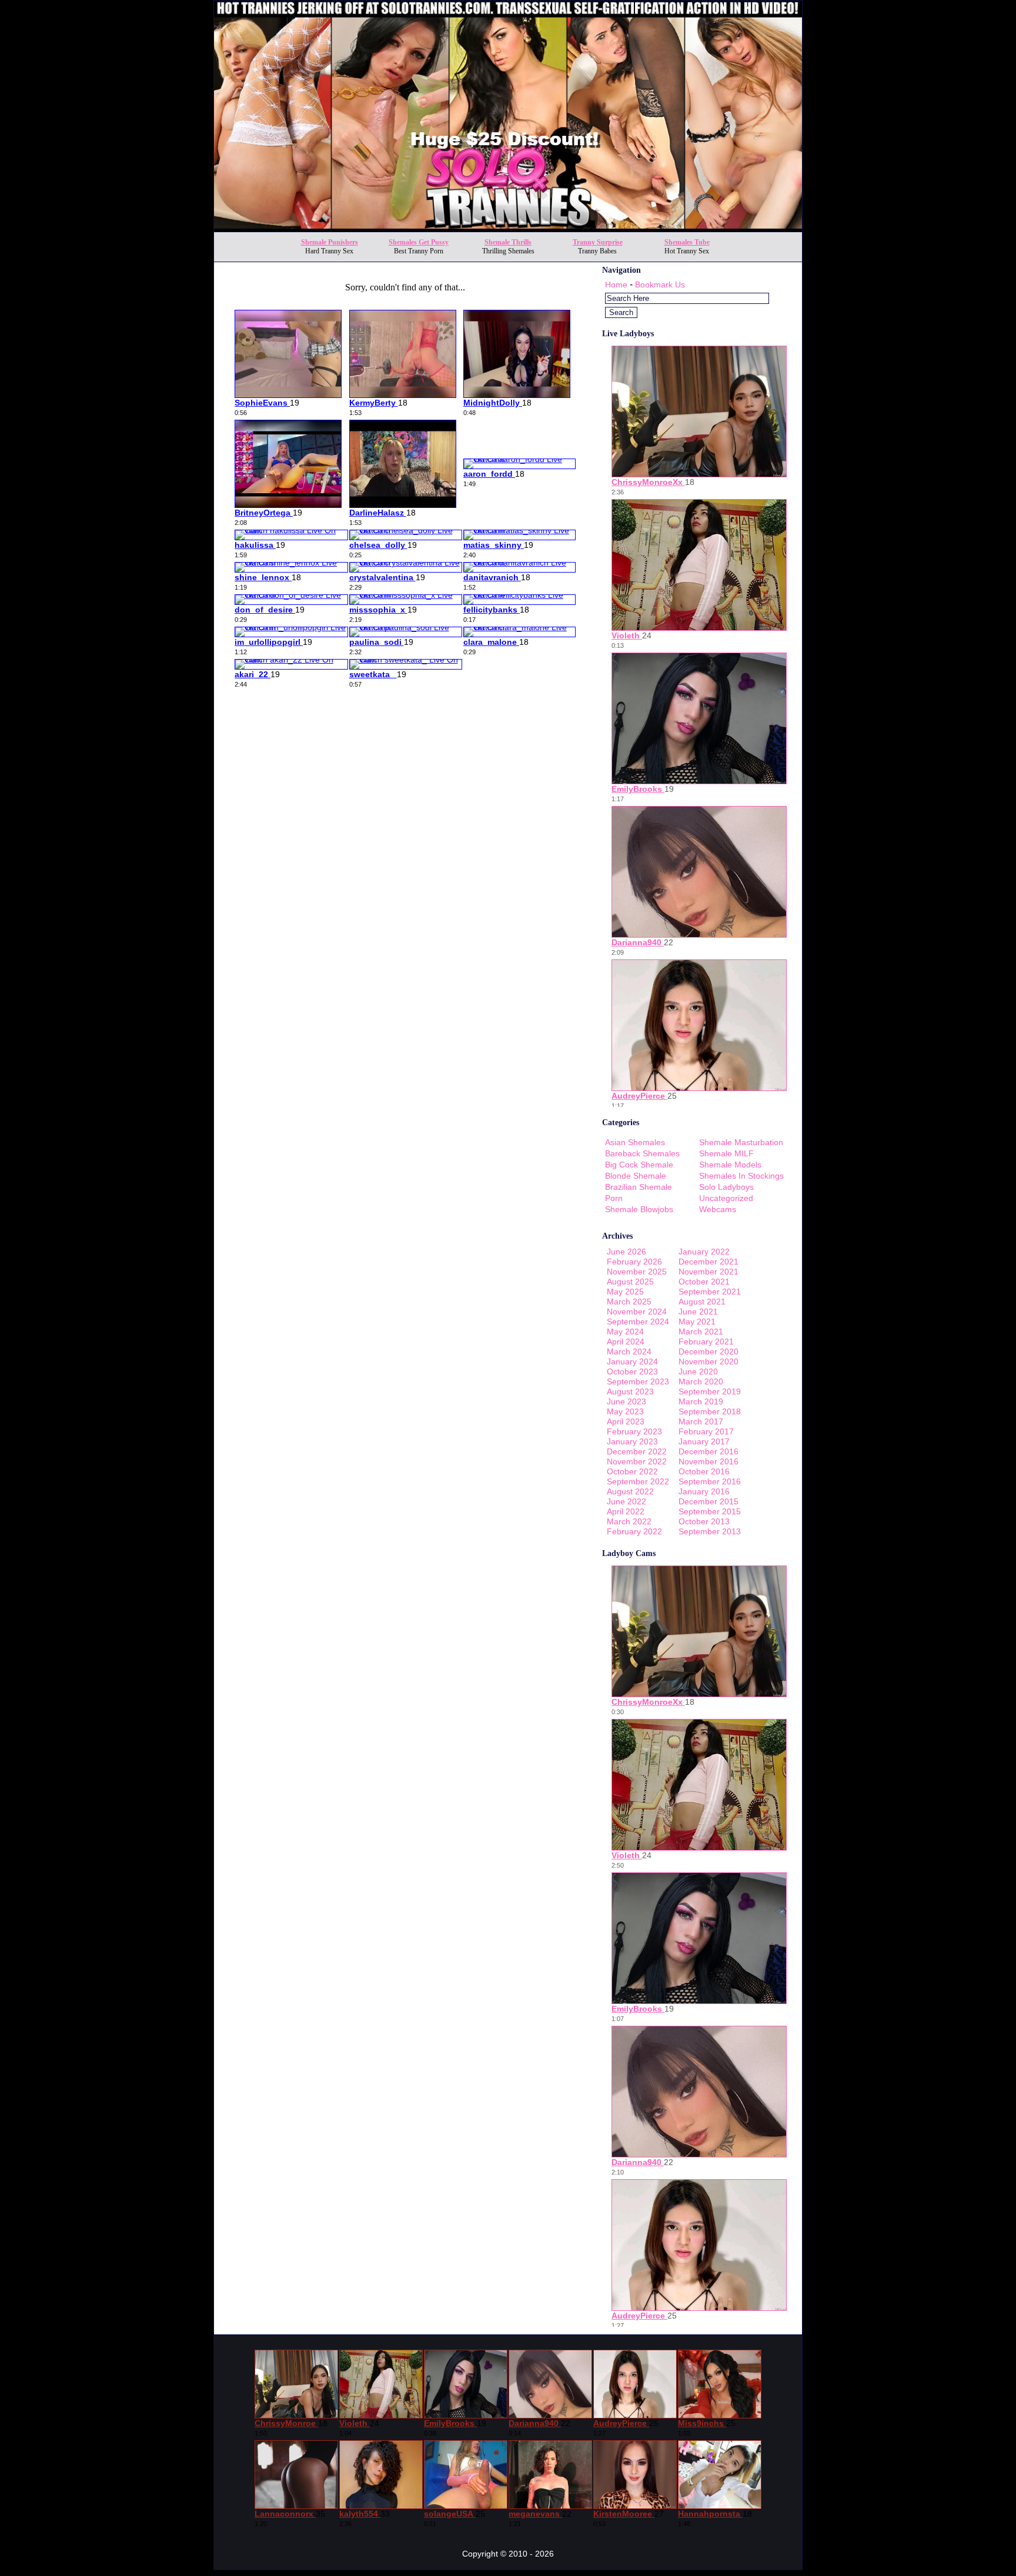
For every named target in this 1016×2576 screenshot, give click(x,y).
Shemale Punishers (330, 242)
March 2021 (701, 1332)
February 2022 (634, 1531)
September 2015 (710, 1511)
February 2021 (706, 1341)
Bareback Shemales (642, 1153)
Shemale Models (730, 1165)
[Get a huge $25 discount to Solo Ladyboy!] (508, 228)
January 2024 (632, 1361)
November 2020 (708, 1361)
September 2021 (710, 1292)
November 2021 (708, 1272)
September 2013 (710, 1531)
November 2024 (637, 1312)
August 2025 (630, 1282)
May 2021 (697, 1322)
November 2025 (637, 1272)
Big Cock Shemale (639, 1165)
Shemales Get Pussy (419, 242)
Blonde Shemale (636, 1176)
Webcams (718, 1209)
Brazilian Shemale (639, 1187)
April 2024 (626, 1341)
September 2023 (638, 1381)
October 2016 (704, 1471)
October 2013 (704, 1521)
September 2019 (710, 1391)
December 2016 (708, 1451)
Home (616, 285)
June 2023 (626, 1401)
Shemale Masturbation (741, 1142)
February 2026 (634, 1262)
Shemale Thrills (508, 242)
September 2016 (710, 1481)
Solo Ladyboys (726, 1187)
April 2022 (626, 1511)
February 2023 (634, 1431)
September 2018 (710, 1411)
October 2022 (632, 1471)
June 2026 (626, 1252)
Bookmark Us (660, 285)
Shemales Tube (687, 242)
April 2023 (626, 1421)
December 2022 (637, 1451)
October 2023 (632, 1371)
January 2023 (632, 1441)
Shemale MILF (726, 1153)
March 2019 (701, 1401)
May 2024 (625, 1332)
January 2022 (704, 1252)
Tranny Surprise (598, 242)
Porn (614, 1198)
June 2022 (626, 1501)
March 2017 (701, 1421)
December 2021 (708, 1262)
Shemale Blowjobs (639, 1209)
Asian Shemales (635, 1142)
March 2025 (629, 1302)
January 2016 (704, 1491)
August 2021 (702, 1302)
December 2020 (708, 1351)
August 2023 (630, 1391)
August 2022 (630, 1491)
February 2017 (706, 1431)
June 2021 (698, 1312)
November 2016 (708, 1461)
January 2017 (704, 1441)
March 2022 (629, 1521)
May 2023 (625, 1411)
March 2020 (701, 1381)
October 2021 (704, 1282)
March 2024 (629, 1351)
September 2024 (638, 1322)
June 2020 (698, 1371)
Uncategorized (726, 1198)
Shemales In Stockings (741, 1176)
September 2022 (638, 1481)
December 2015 (708, 1501)
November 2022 (637, 1461)
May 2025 (625, 1292)
